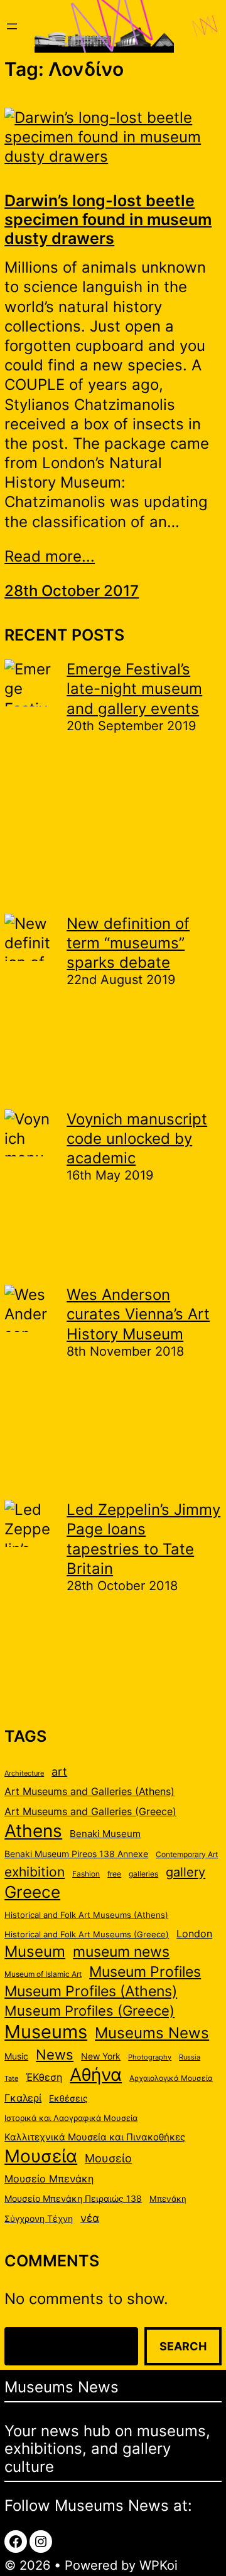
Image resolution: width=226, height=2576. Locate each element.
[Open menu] (12, 26)
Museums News (152, 2033)
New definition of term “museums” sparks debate (128, 943)
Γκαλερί (23, 2098)
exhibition (35, 1872)
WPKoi (159, 2565)
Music (16, 2056)
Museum (35, 1951)
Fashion (86, 1874)
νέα (90, 2218)
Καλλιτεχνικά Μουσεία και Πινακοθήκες (95, 2137)
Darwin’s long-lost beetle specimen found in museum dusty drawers (108, 219)
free (114, 1874)
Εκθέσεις (68, 2098)
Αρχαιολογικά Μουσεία (171, 2078)
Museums (46, 2032)
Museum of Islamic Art (43, 1974)
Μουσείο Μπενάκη (49, 2179)
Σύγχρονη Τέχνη (39, 2219)
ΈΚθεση (44, 2077)
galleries (143, 1874)
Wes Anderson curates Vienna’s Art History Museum (138, 1314)
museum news (121, 1951)
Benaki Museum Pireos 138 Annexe (76, 1854)
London (194, 1934)
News (55, 2055)
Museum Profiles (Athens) (91, 1991)
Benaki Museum (105, 1834)
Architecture (24, 1773)
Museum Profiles (145, 1971)
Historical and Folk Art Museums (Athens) (86, 1915)
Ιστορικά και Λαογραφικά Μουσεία (71, 2118)
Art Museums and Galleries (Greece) (90, 1812)
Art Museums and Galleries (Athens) (89, 1792)
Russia (190, 2057)
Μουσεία (41, 2156)
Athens (33, 1831)
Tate (11, 2079)
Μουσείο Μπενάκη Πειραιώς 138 (73, 2199)
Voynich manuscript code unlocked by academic (137, 1139)
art (59, 1771)
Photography (150, 2057)
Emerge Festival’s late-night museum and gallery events (134, 689)
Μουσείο (108, 2158)
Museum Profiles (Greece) (89, 2011)
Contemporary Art (187, 1854)
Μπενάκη (168, 2199)
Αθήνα (96, 2075)
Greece (32, 1892)
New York (101, 2056)
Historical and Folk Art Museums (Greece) (87, 1934)
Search (183, 2346)
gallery (186, 1872)
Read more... (50, 556)
